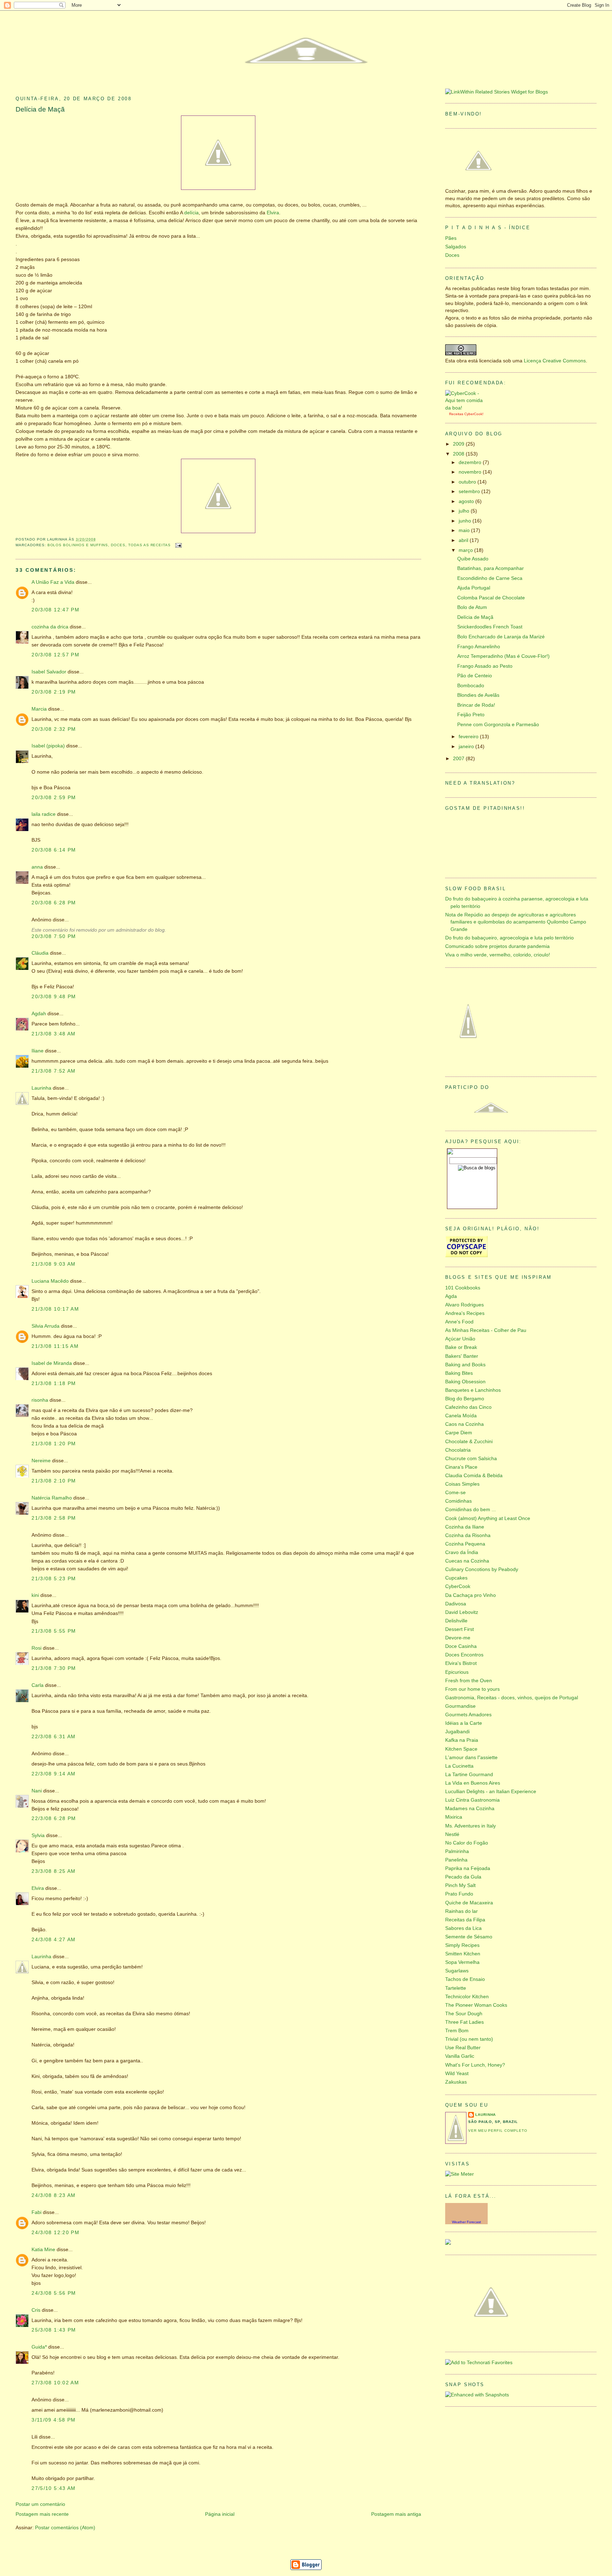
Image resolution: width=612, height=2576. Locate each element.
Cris (36, 2310)
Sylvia (38, 1835)
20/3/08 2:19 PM (54, 692)
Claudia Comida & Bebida (474, 1476)
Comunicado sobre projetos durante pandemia (497, 946)
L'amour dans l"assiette (471, 1758)
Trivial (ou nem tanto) (469, 2039)
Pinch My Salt (460, 1885)
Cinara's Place (461, 1467)
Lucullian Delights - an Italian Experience (491, 1792)
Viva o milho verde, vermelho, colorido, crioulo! (498, 955)
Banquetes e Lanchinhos (473, 1390)
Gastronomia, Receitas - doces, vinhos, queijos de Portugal (512, 1698)
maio (465, 530)
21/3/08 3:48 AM (54, 1034)
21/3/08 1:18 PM (54, 1383)
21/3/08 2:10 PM (54, 1481)
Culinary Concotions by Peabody (482, 1569)
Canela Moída (461, 1416)
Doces (118, 545)
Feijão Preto (471, 715)
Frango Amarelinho (479, 647)
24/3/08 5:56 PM (54, 2293)
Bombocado (471, 686)
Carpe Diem (459, 1433)
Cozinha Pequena (465, 1544)
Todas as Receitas (149, 545)
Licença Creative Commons (555, 361)
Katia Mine (43, 2250)
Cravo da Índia (462, 1552)
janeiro (467, 747)
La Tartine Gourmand (469, 1775)
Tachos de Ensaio (465, 1979)
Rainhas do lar (461, 1911)
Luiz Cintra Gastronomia (472, 1800)
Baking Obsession (465, 1382)
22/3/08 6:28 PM (54, 1818)
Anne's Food (459, 1322)
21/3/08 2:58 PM (54, 1518)
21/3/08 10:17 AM (55, 1309)
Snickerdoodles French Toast (490, 627)
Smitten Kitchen (463, 1954)
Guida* (39, 2347)
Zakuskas (456, 2082)
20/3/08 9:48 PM (54, 997)
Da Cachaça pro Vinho (471, 1595)
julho (465, 511)
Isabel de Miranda (52, 1363)
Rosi (36, 1648)
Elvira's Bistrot (461, 1663)
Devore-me (458, 1638)
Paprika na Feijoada (468, 1868)
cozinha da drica (50, 627)
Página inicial (220, 2514)
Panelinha (456, 1860)
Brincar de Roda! (476, 705)
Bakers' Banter (462, 1356)
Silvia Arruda (46, 1326)
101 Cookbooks (463, 1288)
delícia (191, 213)
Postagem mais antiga (396, 2514)
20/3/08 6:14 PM (54, 850)
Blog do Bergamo (465, 1399)
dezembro (471, 462)
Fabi (36, 2212)
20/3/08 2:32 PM (54, 729)
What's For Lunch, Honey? (475, 2065)
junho (466, 521)
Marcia (39, 709)
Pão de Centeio (475, 676)
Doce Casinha (461, 1646)
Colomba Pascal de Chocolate (491, 598)
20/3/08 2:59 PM (54, 798)
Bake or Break (461, 1347)
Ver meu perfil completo (498, 2131)
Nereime (41, 1461)
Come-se (455, 1493)
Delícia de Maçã (40, 109)
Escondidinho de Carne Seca (490, 578)
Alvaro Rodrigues (464, 1305)
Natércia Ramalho (52, 1498)
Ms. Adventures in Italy (471, 1826)
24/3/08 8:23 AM (54, 2195)
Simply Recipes (462, 1945)
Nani (37, 1791)
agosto (467, 501)
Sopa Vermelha (462, 1962)
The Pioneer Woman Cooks (476, 2005)
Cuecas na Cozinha (467, 1561)
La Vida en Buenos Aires (473, 1783)
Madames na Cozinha (470, 1809)
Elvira (273, 213)
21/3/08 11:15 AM (55, 1346)
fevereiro (469, 737)
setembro (470, 492)
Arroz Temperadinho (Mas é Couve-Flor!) (503, 656)
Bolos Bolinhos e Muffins (78, 545)
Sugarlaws (457, 1971)
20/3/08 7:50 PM (54, 936)
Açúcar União (460, 1339)
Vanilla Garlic (460, 2056)
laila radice (44, 814)
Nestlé (452, 1834)
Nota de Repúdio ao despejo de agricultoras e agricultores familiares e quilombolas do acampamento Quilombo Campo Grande (516, 922)
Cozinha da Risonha (468, 1535)
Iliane (38, 1051)
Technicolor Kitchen (467, 1997)
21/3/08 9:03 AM (54, 1264)
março (466, 550)
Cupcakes (456, 1578)
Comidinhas (458, 1501)
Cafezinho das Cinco (468, 1407)
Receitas (456, 414)
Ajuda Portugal (474, 588)
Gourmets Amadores (468, 1715)
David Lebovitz (462, 1612)
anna (37, 867)
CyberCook (473, 414)
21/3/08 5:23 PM (54, 1579)
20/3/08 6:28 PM (54, 903)
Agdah (39, 1014)
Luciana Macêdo (50, 1281)
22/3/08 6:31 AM (54, 1737)
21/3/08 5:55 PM (54, 1631)
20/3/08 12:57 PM (55, 655)
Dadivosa (456, 1604)
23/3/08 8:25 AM (54, 1871)
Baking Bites (459, 1373)
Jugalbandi (457, 1732)
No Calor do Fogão (467, 1843)
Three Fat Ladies (464, 2022)
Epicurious (457, 1672)
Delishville (456, 1621)
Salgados (456, 247)
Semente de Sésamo (469, 1937)
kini (35, 1595)
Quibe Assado (473, 559)
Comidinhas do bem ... (471, 1510)
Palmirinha (457, 1851)
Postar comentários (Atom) (65, 2528)
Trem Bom (457, 2031)
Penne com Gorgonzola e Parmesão (498, 725)
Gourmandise (460, 1706)
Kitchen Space (461, 1749)
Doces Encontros (464, 1655)
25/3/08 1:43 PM (54, 2330)
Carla (38, 1685)
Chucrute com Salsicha (471, 1459)
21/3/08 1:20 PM (54, 1444)
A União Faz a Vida (53, 582)
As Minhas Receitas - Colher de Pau (486, 1330)
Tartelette (456, 1988)
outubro (468, 482)
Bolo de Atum (472, 607)
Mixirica (454, 1817)
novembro (471, 472)
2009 (459, 444)
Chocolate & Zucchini (469, 1442)
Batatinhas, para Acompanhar (491, 568)
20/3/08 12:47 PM (55, 610)
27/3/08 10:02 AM (55, 2383)
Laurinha (41, 1088)
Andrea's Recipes (465, 1313)
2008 (459, 454)
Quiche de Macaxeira (469, 1903)
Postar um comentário (40, 2504)
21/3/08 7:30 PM (54, 1668)
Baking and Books (465, 1365)
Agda (451, 1296)
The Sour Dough (464, 2014)
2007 (459, 759)
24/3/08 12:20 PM (55, 2233)
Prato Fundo (459, 1894)
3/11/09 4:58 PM (54, 2420)
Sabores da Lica (463, 1928)
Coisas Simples (462, 1484)
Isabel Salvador (49, 672)
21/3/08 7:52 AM (54, 1071)
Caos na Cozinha (464, 1424)
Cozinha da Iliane (465, 1527)
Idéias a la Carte (464, 1723)
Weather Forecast (466, 2222)
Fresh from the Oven (469, 1681)
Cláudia (40, 953)
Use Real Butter (463, 2048)
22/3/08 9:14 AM (54, 1774)
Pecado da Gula (463, 1877)
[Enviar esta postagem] (178, 545)
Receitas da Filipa (465, 1920)
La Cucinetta (459, 1766)
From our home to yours (472, 1689)
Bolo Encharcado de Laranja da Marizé (501, 637)
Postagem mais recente (42, 2514)
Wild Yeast (457, 2074)
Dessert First (460, 1629)
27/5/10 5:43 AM (54, 2488)
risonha (40, 1400)
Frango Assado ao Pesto (485, 666)
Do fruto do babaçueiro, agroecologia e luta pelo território (509, 938)
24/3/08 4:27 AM (54, 1940)
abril (464, 540)
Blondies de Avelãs (478, 695)
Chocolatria (458, 1450)
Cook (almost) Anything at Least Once (488, 1518)
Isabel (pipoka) (48, 746)
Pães (451, 238)
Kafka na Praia (462, 1740)
